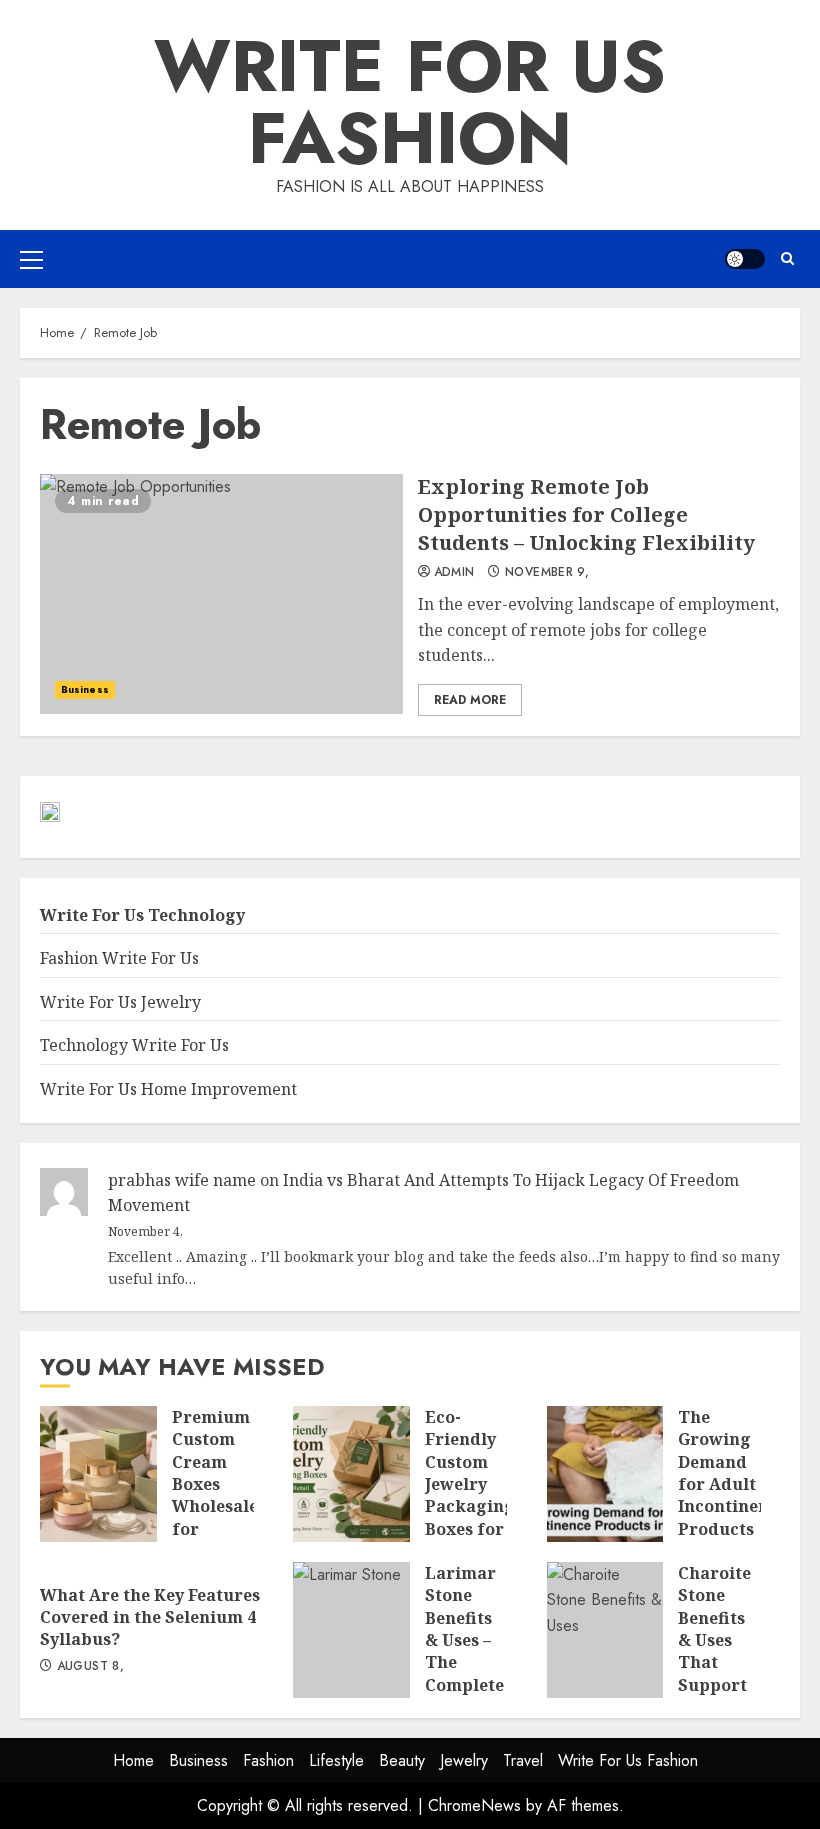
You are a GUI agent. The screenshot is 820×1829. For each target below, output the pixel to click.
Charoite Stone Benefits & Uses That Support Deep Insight (605, 1630)
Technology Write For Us (134, 1045)
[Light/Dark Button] (745, 259)
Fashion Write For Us (119, 958)
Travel (523, 1760)
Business (85, 689)
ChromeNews (474, 1805)
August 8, (90, 1667)
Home (133, 1760)
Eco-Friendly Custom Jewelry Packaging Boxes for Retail (351, 1474)
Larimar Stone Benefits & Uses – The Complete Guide (351, 1630)
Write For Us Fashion (410, 102)
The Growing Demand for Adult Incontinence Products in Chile (605, 1474)
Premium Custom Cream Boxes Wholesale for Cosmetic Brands (98, 1474)
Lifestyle (336, 1760)
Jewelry (464, 1760)
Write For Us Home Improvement (168, 1089)
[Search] (787, 258)
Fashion (268, 1760)
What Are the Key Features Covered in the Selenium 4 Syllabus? (150, 1617)
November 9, (547, 573)
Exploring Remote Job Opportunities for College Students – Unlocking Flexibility (221, 594)
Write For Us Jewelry (120, 1002)
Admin (454, 573)
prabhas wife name (182, 1180)
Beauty (402, 1760)
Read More (470, 700)
